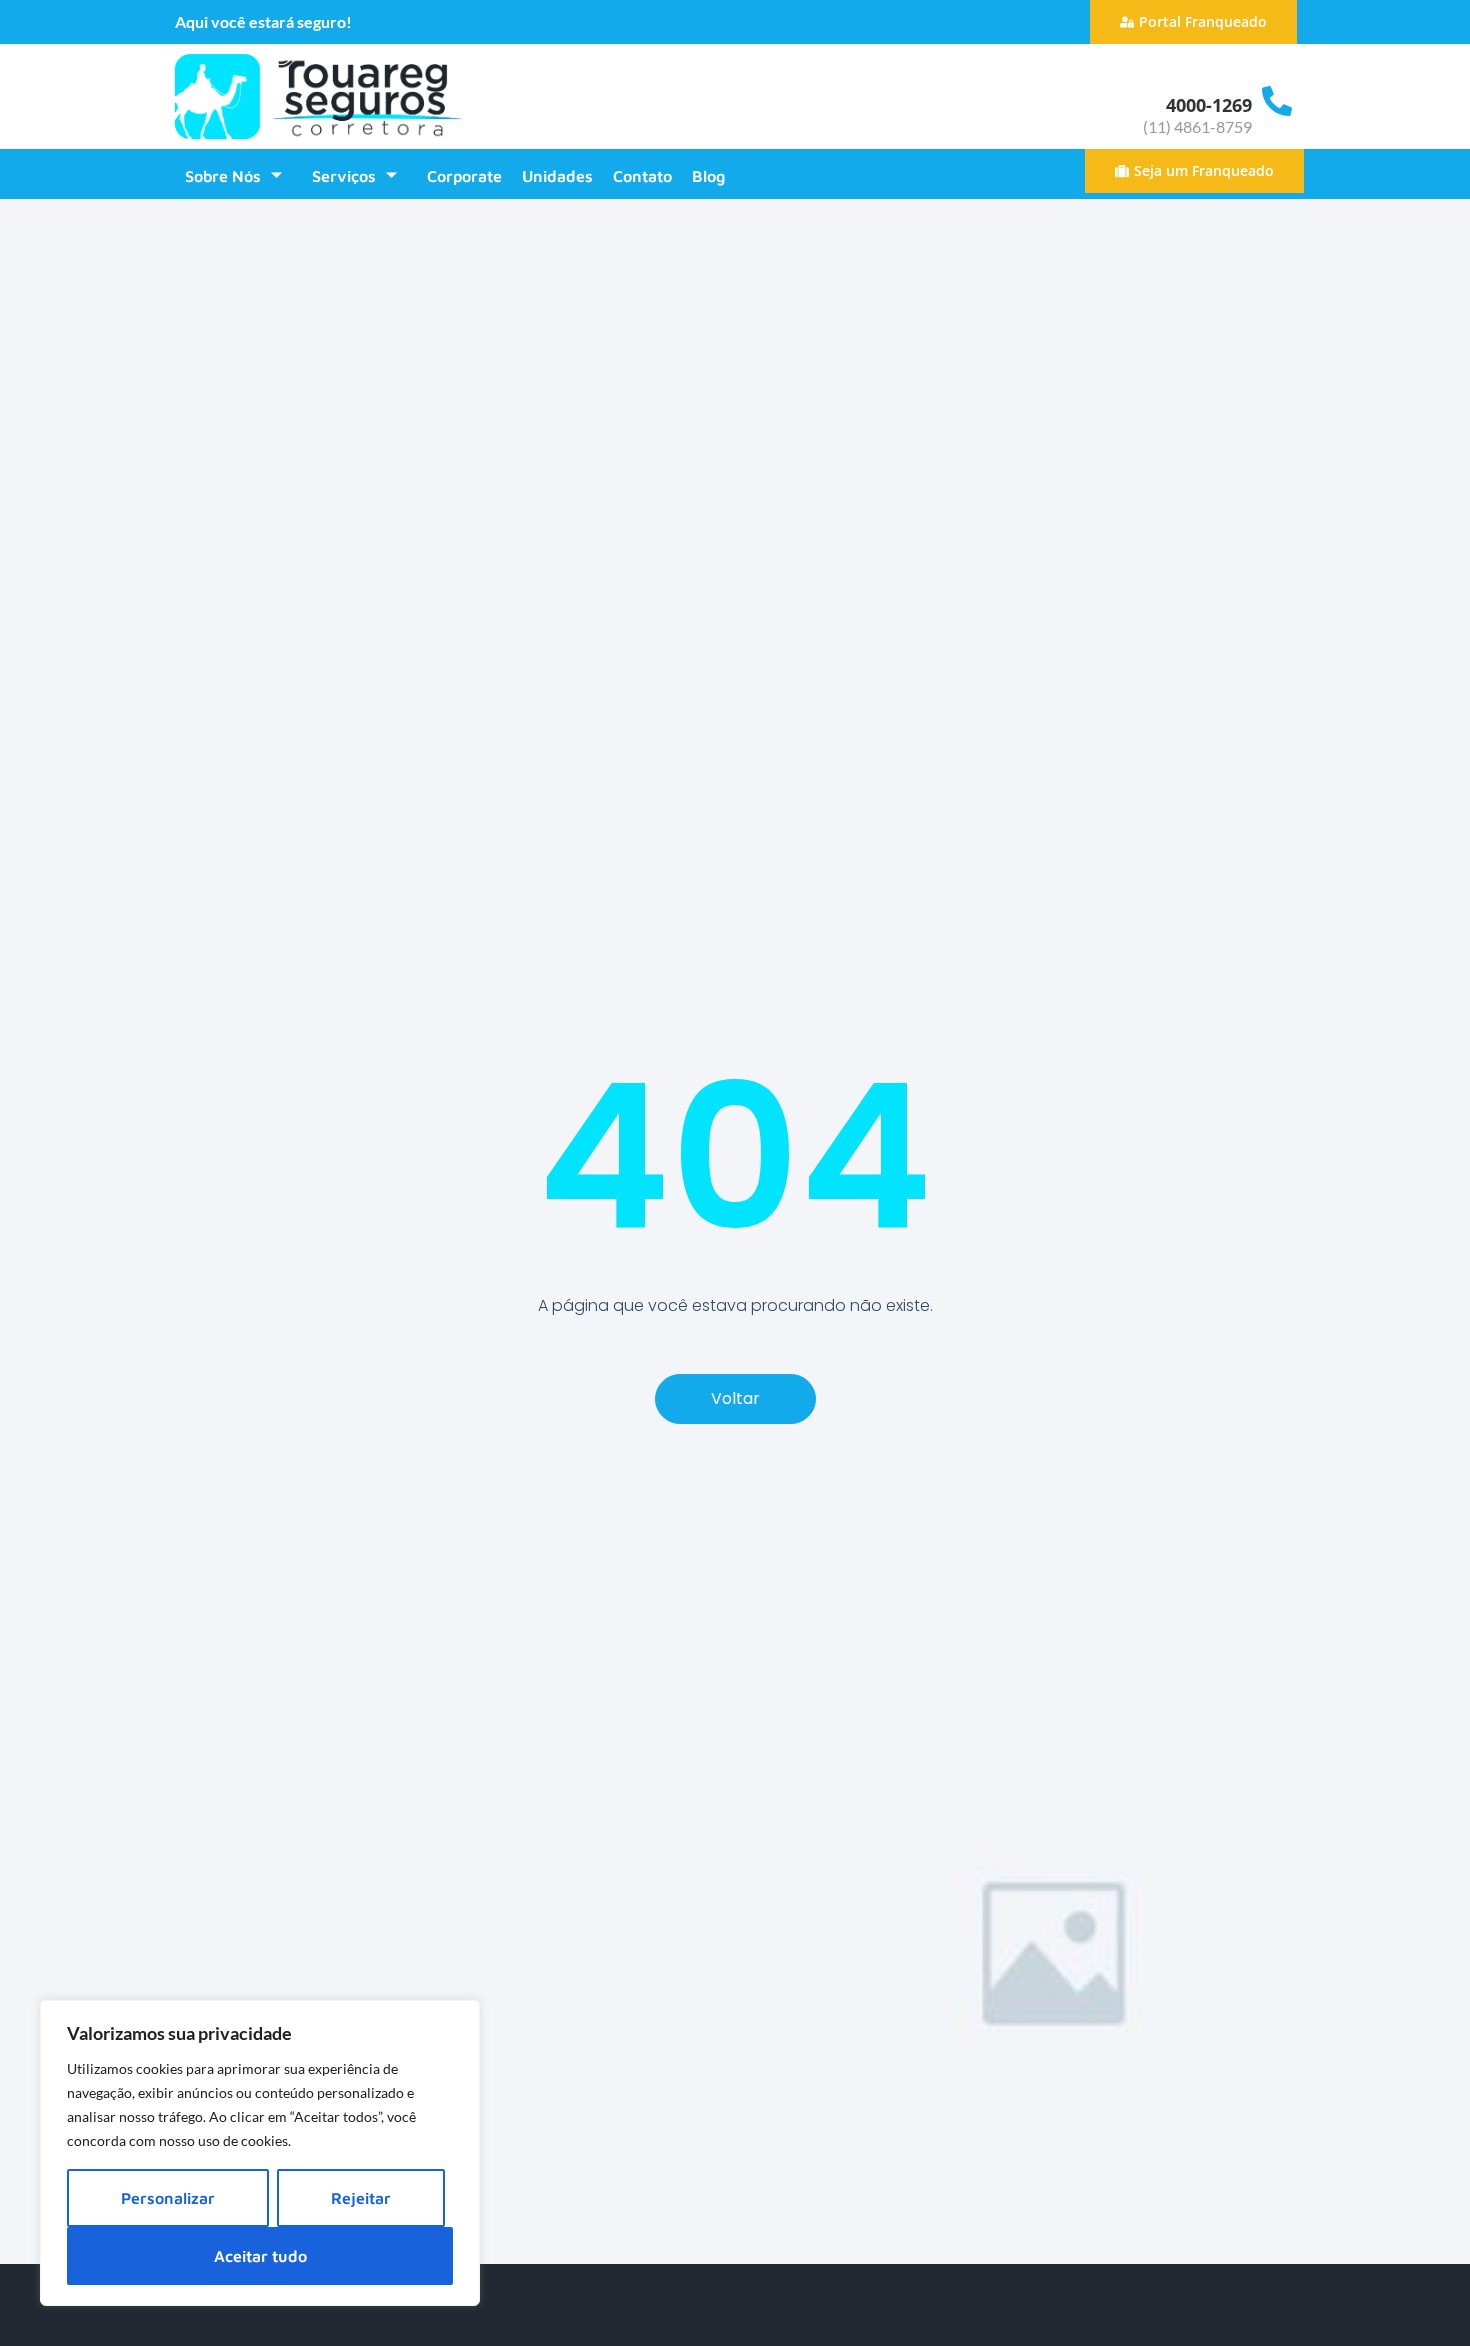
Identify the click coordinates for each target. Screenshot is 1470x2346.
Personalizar (168, 2198)
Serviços (344, 176)
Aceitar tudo (260, 2256)
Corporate (464, 176)
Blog (708, 176)
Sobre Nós (223, 176)
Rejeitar (361, 2198)
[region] (260, 2153)
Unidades (557, 176)
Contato (642, 176)
